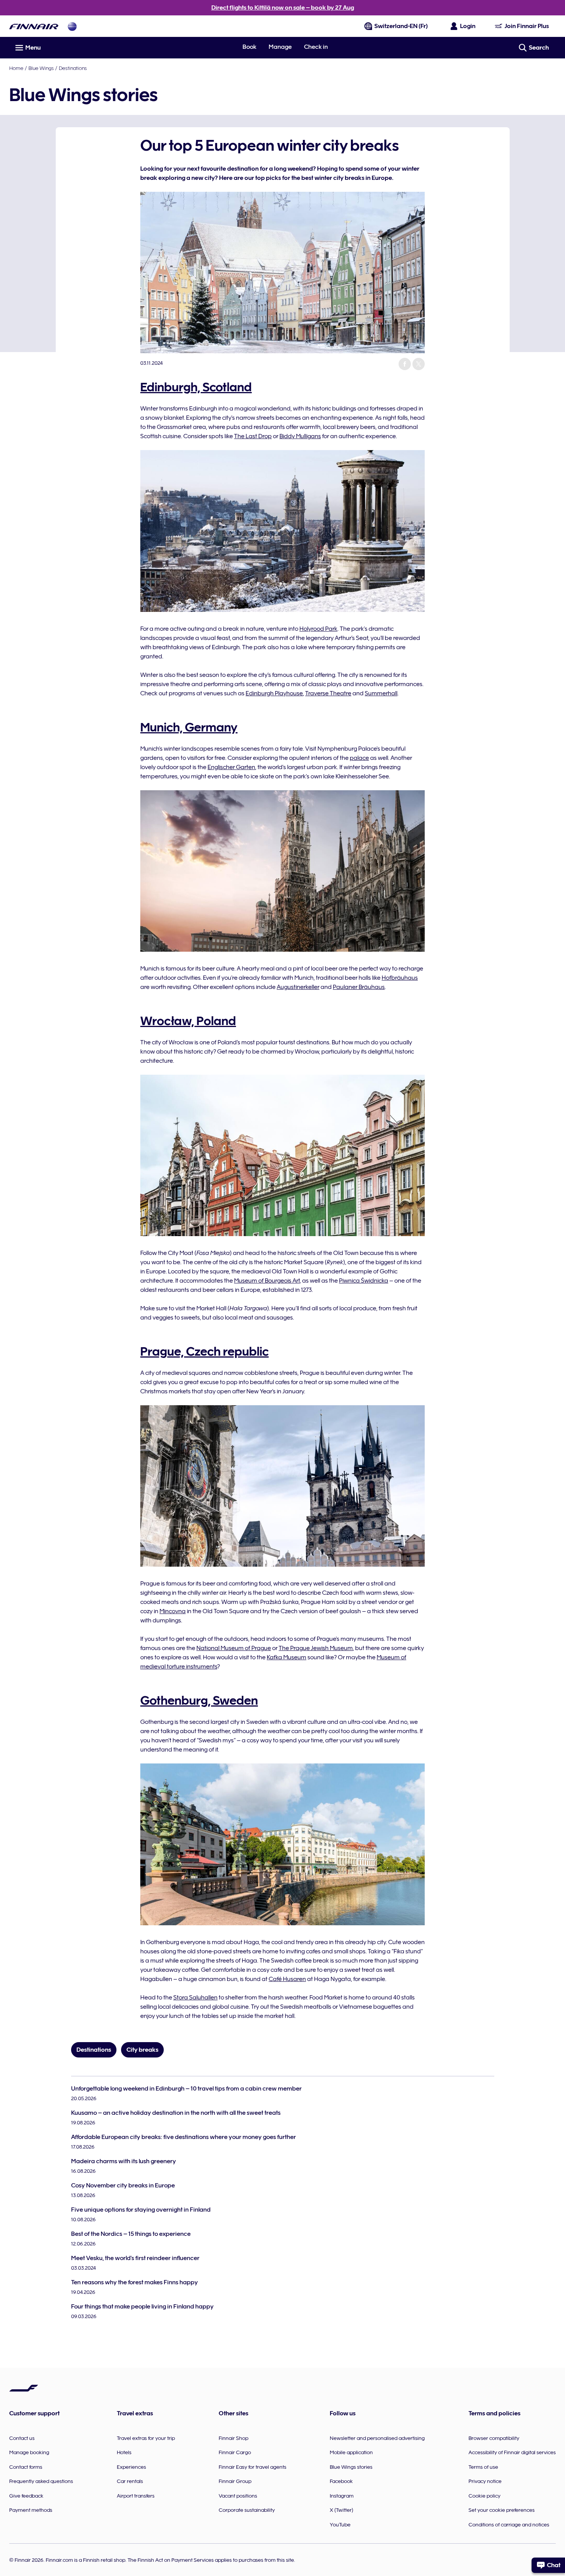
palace (359, 758)
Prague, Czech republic (204, 1351)
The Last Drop (253, 436)
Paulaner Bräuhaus (359, 987)
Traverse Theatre (328, 693)
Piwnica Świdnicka (364, 1281)
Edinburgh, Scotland (196, 387)
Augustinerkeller (298, 987)
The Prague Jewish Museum (316, 1648)
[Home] (34, 26)
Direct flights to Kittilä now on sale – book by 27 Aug (283, 8)
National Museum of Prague (234, 1648)
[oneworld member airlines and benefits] (72, 26)
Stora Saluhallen (195, 1998)
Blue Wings (41, 68)
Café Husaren (287, 1979)
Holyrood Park (318, 629)
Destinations (73, 68)
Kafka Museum (287, 1657)
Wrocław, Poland (188, 1021)
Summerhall (381, 693)
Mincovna (173, 1611)
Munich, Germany (189, 727)
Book (249, 47)
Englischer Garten (231, 767)
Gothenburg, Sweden (199, 1700)
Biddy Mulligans (300, 436)
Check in (316, 47)
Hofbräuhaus (400, 978)
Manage (280, 47)
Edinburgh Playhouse (274, 693)
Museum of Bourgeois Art (267, 1281)
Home (16, 68)
